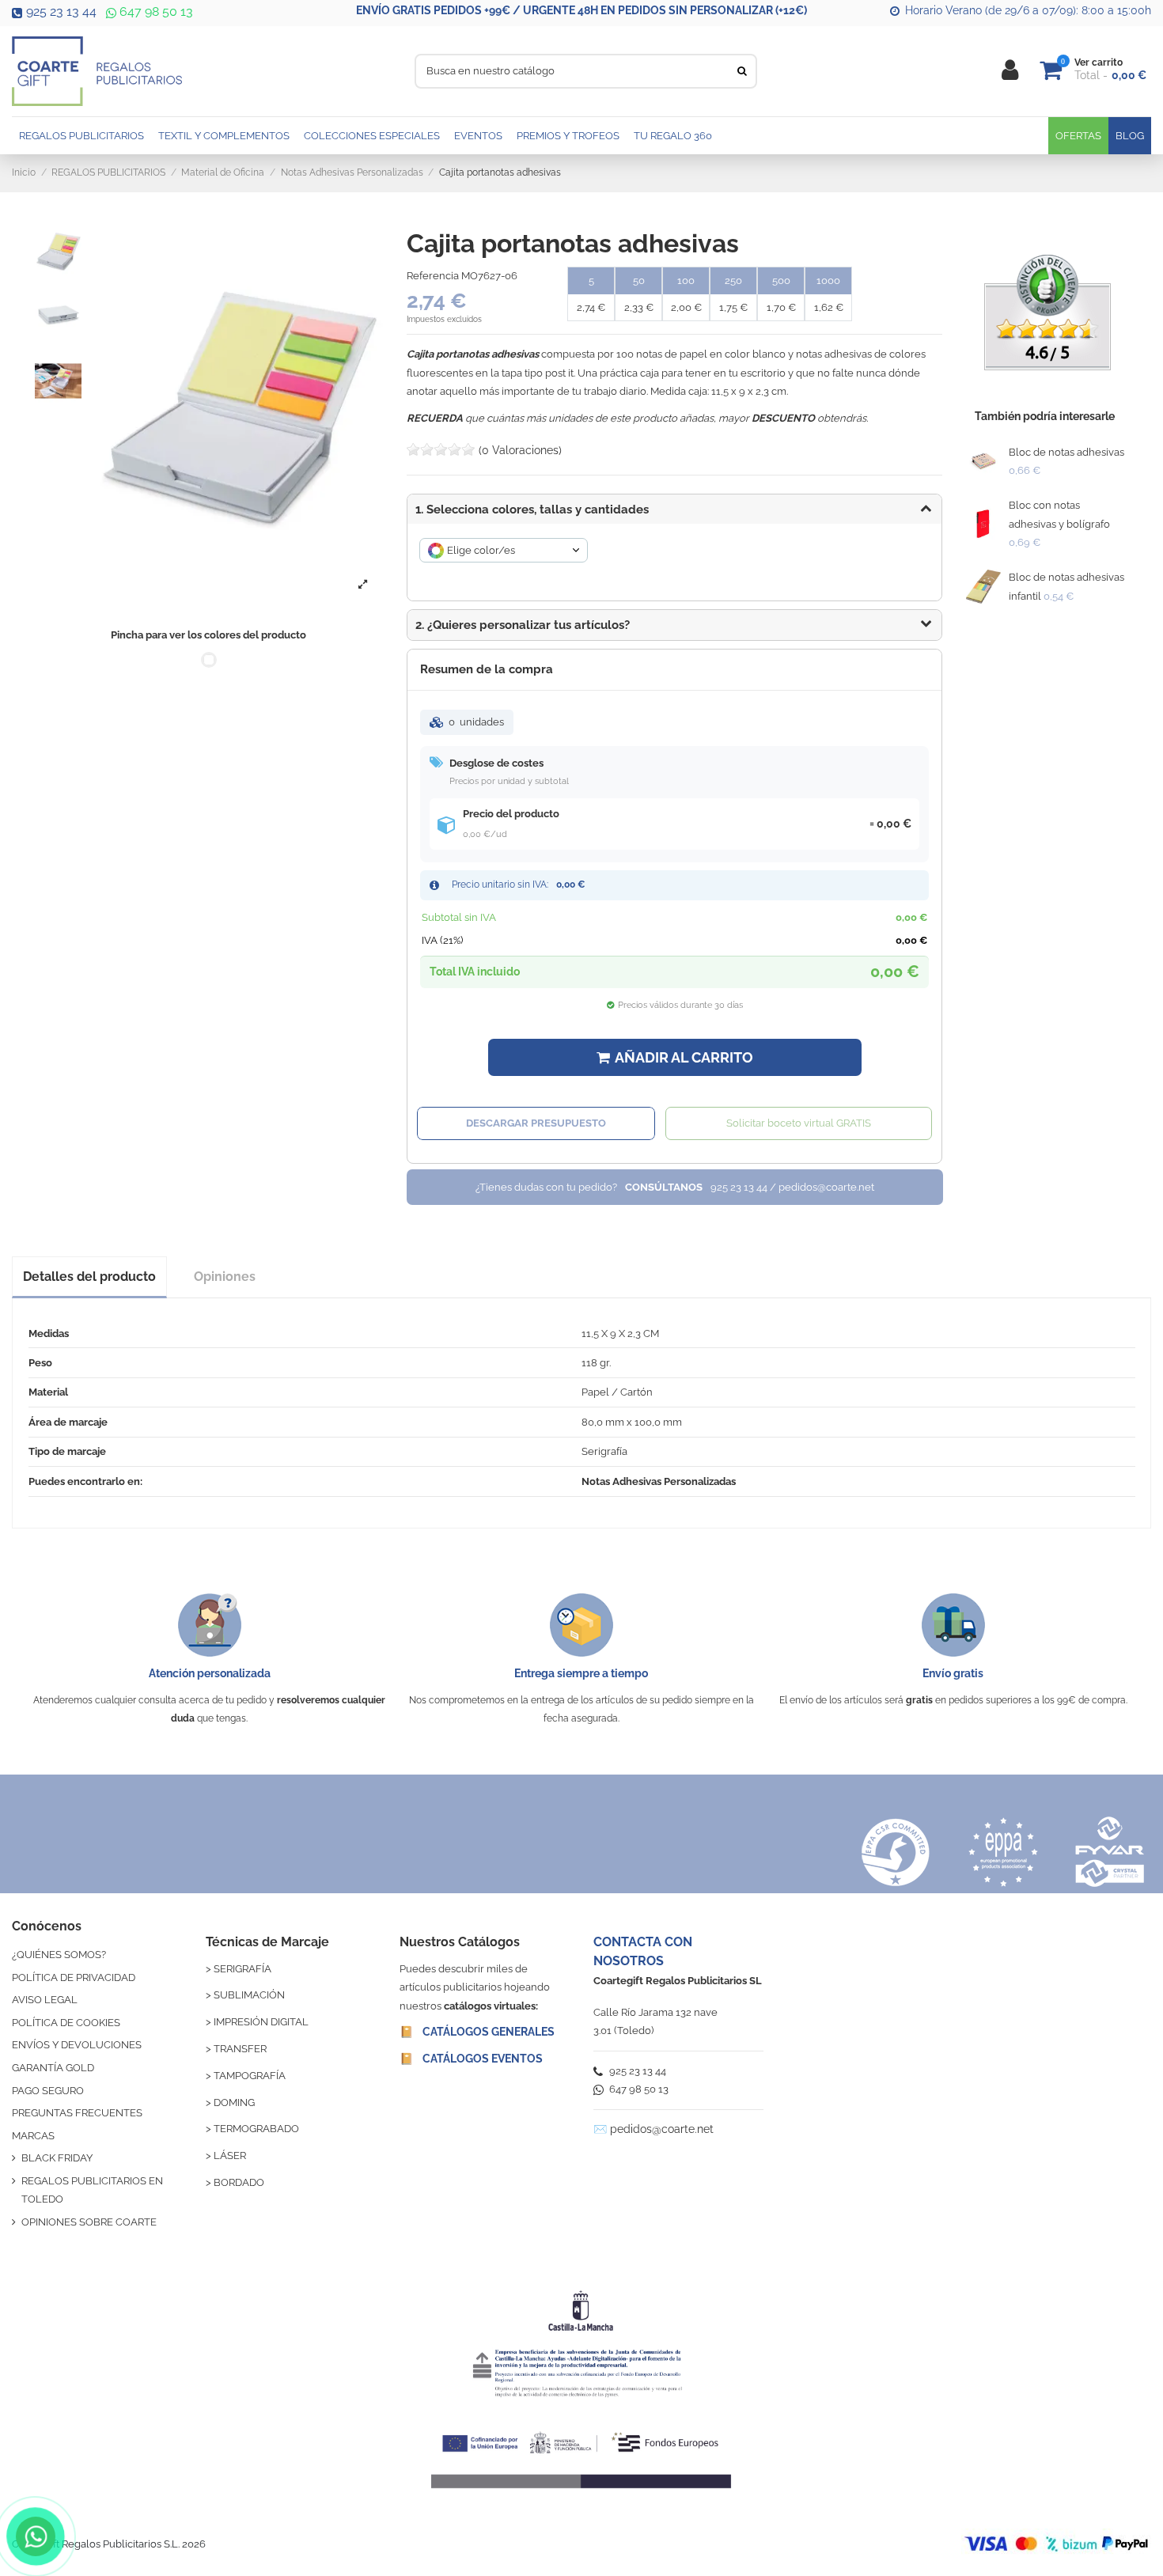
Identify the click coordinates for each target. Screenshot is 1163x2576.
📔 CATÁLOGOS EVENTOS (471, 2059)
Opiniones (225, 1277)
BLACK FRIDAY (57, 2158)
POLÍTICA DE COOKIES (66, 2023)
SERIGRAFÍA (242, 1969)
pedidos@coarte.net (662, 2129)
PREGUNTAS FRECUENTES (77, 2113)
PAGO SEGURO (48, 2091)
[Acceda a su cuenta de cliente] (1010, 71)
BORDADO (239, 2182)
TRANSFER (240, 2049)
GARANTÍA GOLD (53, 2068)
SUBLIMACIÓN (249, 1995)
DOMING (234, 2102)
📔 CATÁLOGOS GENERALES (477, 2032)
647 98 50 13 (155, 11)
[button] (674, 625)
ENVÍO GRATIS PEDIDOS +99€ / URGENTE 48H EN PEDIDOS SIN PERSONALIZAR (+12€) (581, 10)
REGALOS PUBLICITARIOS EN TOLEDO (92, 2190)
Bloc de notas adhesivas (1066, 452)
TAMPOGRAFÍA (250, 2076)
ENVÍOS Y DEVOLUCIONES (77, 2045)
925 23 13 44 (61, 11)
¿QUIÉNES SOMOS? (59, 1955)
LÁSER (230, 2156)
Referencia (433, 276)
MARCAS (33, 2136)
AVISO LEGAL (45, 2000)
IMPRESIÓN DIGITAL (261, 2022)
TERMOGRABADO (256, 2129)
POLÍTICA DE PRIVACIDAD (74, 1977)
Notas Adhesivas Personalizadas (659, 1481)
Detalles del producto (89, 1277)
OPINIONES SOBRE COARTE (89, 2222)
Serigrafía (604, 1451)
